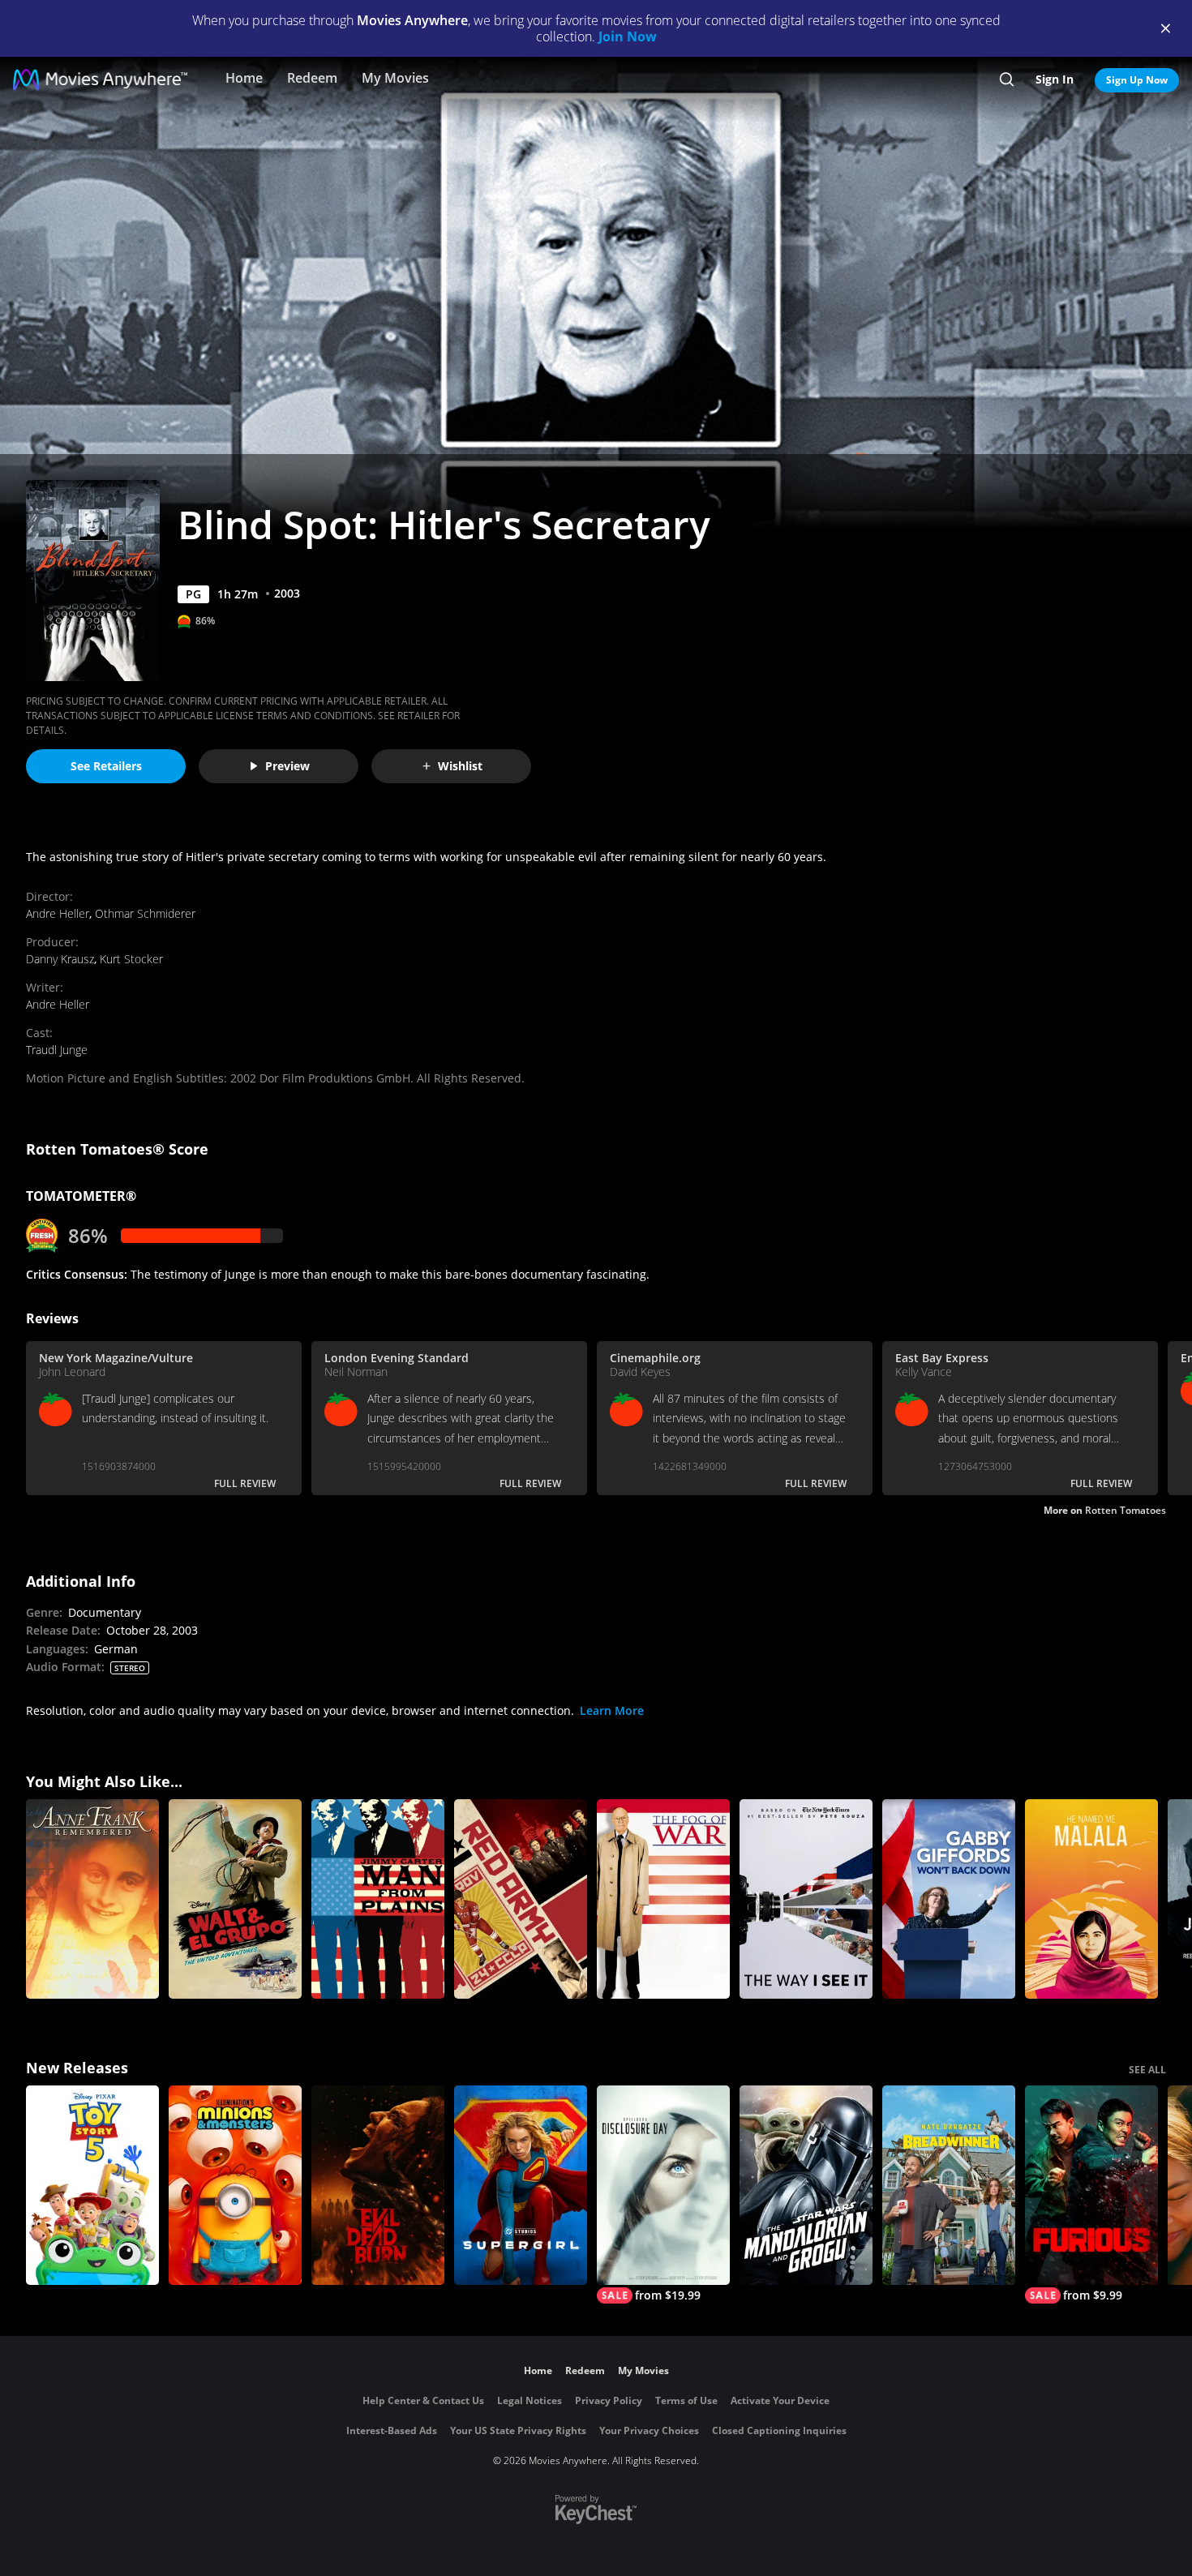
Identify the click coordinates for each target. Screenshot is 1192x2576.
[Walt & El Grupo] (235, 1899)
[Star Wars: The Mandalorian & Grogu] (806, 2185)
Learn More (612, 1710)
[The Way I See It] (806, 1899)
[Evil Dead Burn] (378, 2185)
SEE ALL (1147, 2070)
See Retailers (106, 766)
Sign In (1055, 79)
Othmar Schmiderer (145, 913)
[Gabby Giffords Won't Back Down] (949, 1899)
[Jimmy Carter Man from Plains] (378, 1899)
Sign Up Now (1137, 80)
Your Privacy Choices (649, 2430)
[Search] (1007, 79)
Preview (287, 766)
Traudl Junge (57, 1050)
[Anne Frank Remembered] (92, 1899)
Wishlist (460, 766)
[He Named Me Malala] (1091, 1899)
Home (244, 78)
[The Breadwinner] (949, 2185)
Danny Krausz (60, 959)
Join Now (628, 36)
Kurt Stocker (131, 959)
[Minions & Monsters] (235, 2185)
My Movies (395, 78)
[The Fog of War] (663, 1899)
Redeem (312, 78)
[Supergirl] (521, 2185)
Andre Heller (58, 913)
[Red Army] (521, 1899)
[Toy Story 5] (92, 2185)
